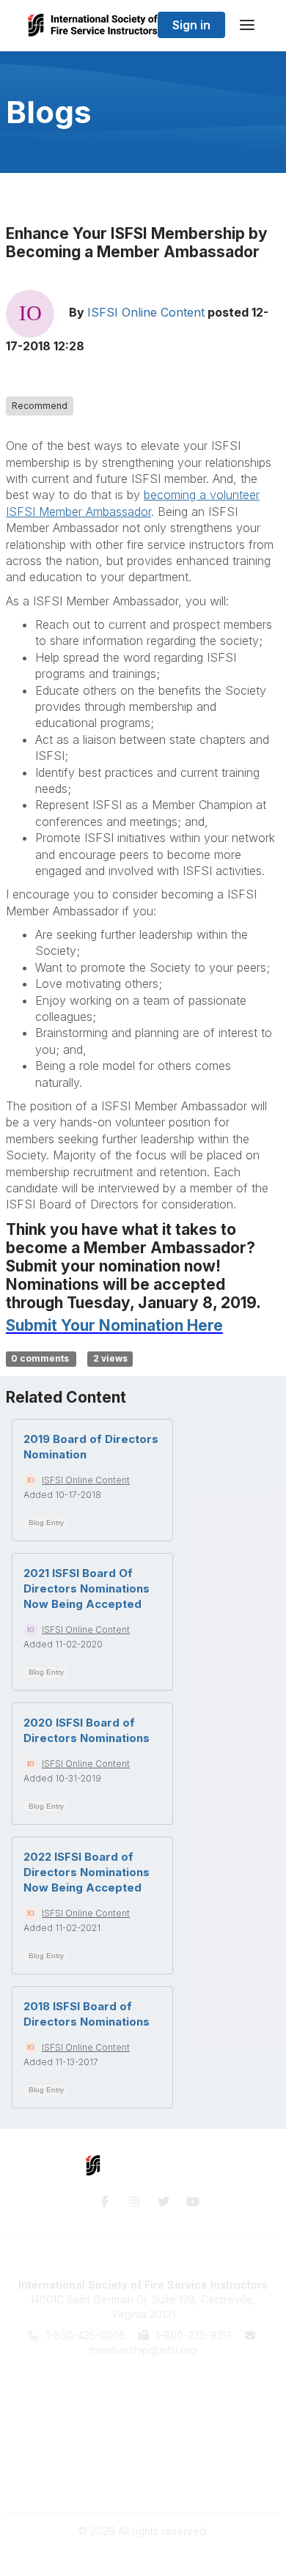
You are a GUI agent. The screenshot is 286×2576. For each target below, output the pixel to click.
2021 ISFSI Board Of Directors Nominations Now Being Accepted (87, 1588)
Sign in (191, 25)
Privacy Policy (143, 2481)
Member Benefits (143, 2394)
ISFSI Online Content (146, 313)
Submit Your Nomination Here (114, 1325)
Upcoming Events (143, 2409)
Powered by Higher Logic (143, 2557)
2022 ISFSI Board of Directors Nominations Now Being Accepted (87, 1872)
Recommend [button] (40, 406)
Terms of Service (143, 2467)
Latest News (143, 2422)
